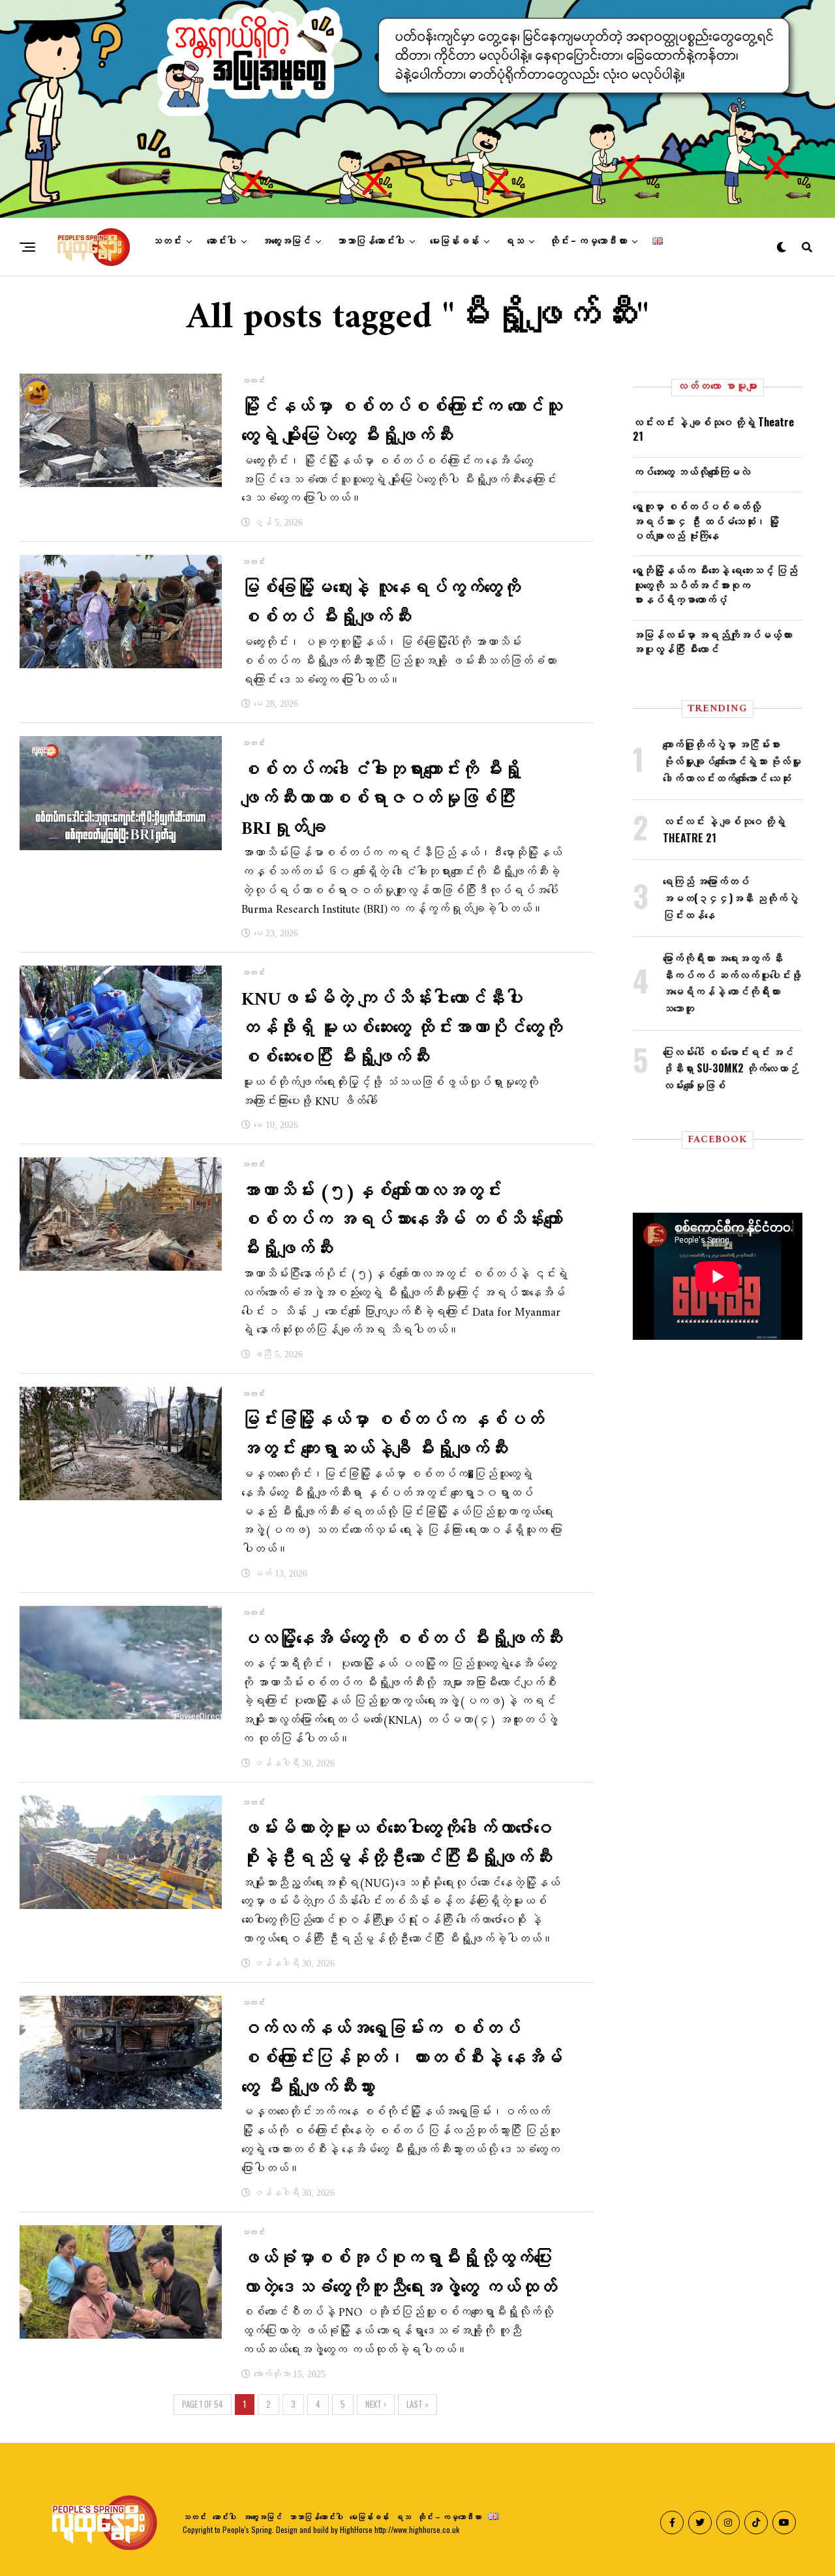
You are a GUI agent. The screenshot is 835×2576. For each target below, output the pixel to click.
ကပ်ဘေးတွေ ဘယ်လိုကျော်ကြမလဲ (691, 471)
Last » (417, 2404)
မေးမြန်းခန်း (454, 241)
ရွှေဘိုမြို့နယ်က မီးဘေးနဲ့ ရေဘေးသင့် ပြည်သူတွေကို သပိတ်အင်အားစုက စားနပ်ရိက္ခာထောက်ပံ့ (715, 585)
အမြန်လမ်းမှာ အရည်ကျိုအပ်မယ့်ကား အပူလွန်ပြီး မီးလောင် (712, 642)
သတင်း (167, 241)
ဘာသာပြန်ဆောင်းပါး (370, 241)
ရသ (514, 241)
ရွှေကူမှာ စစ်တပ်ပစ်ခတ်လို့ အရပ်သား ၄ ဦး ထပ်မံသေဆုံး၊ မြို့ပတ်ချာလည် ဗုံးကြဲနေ (706, 521)
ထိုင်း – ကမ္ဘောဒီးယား (588, 241)
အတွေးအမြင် (286, 241)
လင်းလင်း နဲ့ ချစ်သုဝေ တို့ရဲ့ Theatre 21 (713, 429)
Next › (376, 2404)
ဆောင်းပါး (221, 241)
